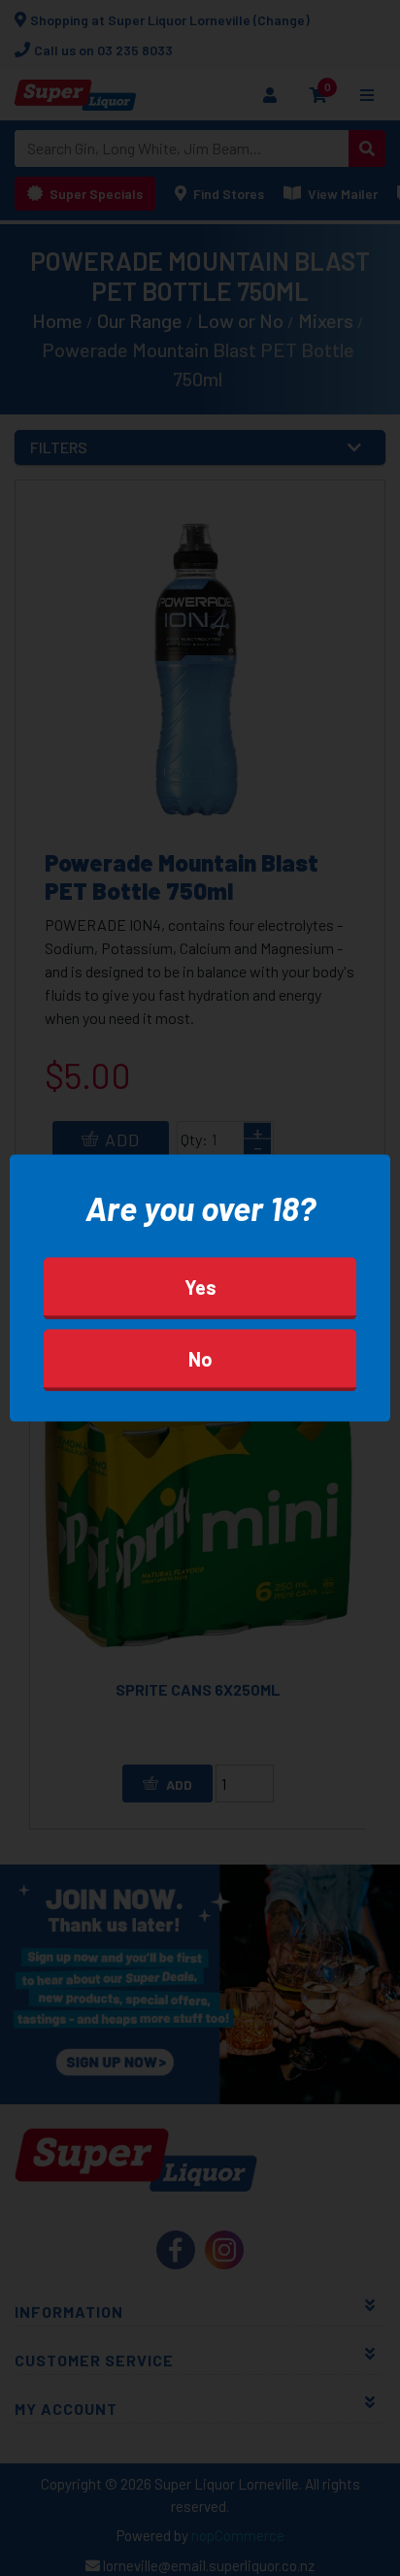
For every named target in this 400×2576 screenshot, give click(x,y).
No (200, 1358)
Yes (200, 1286)
